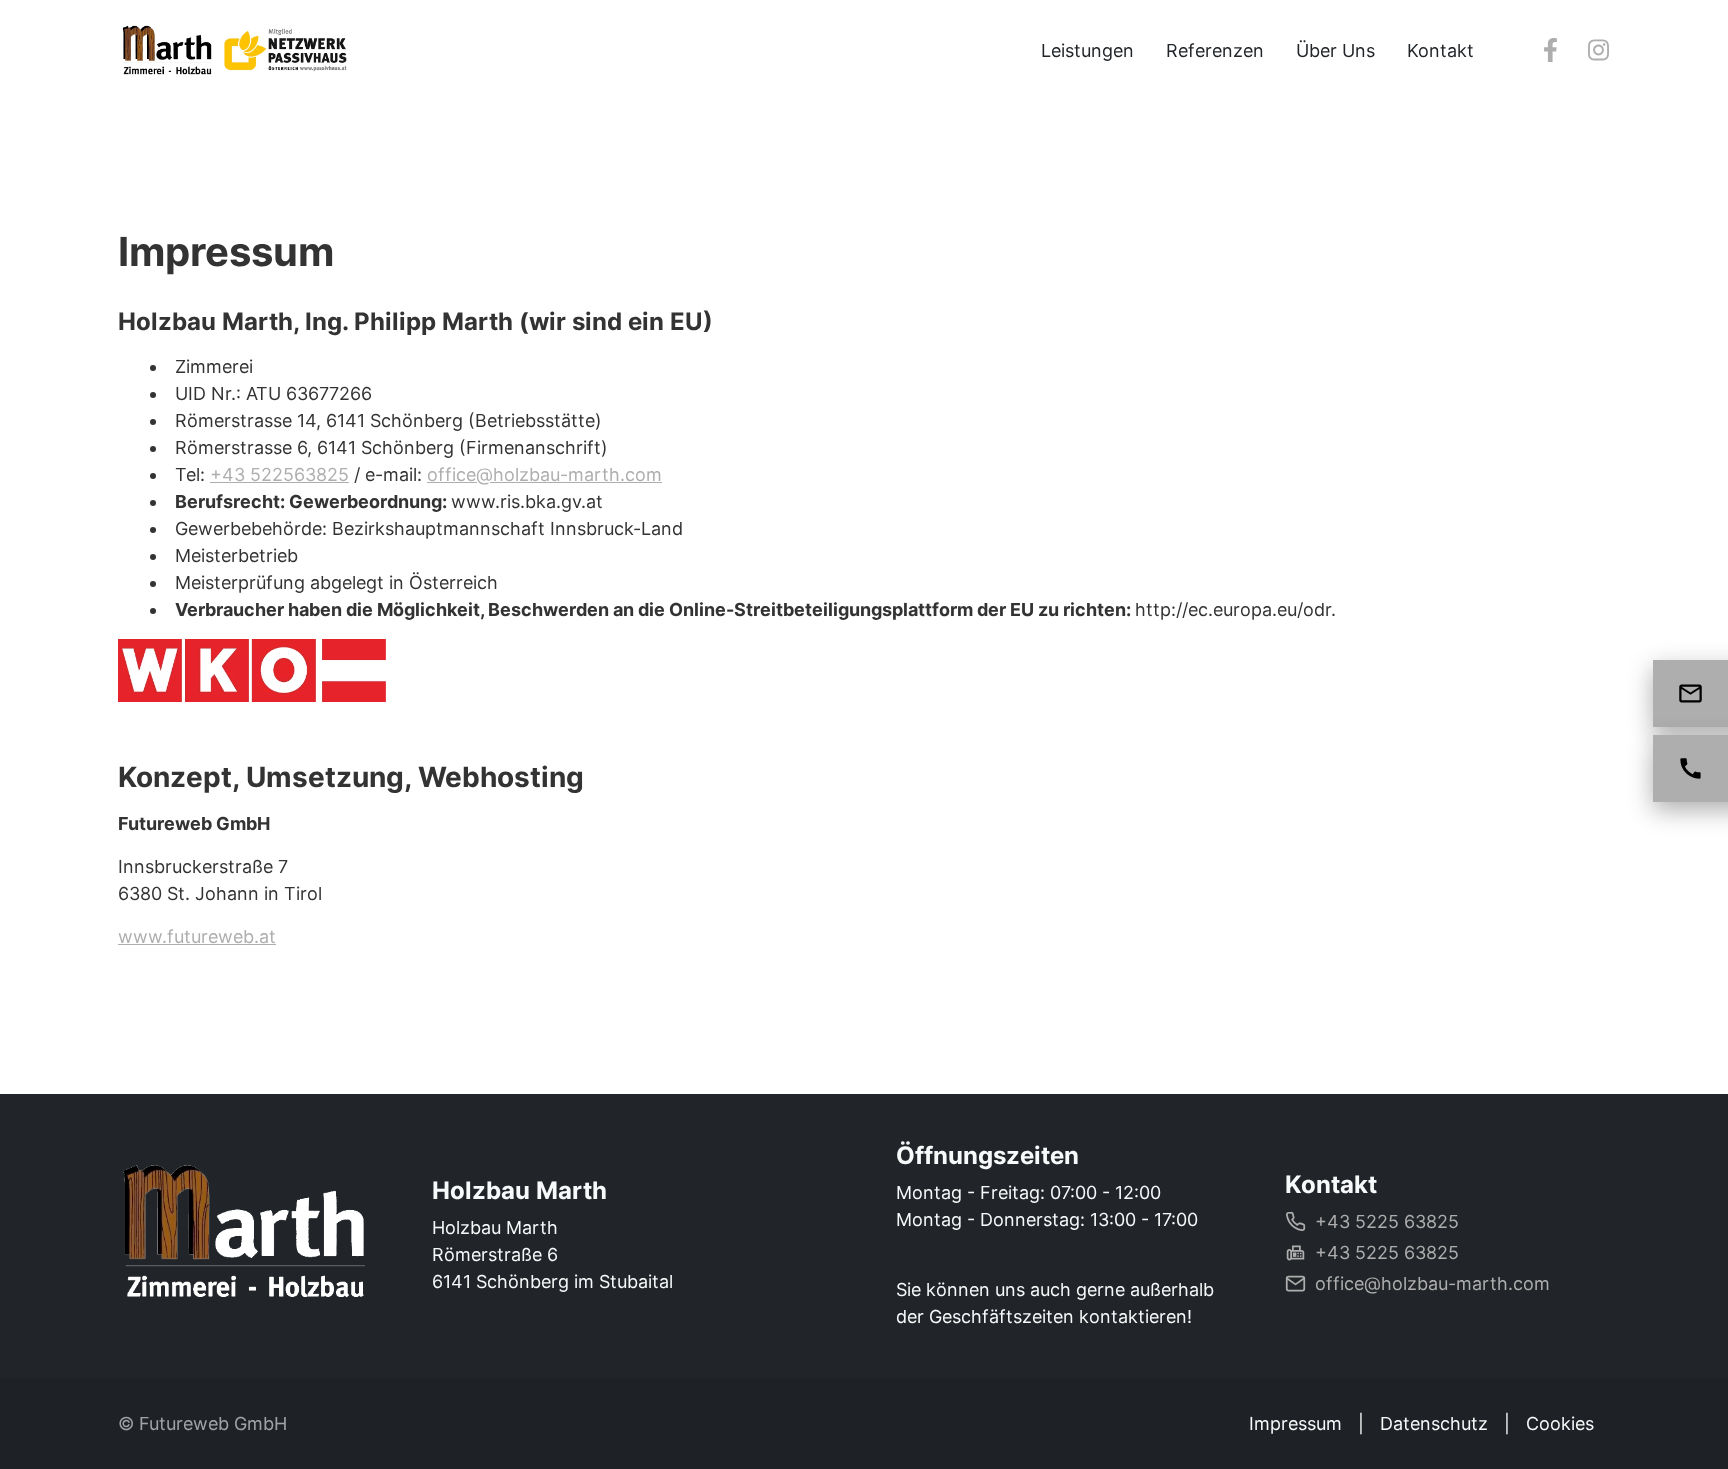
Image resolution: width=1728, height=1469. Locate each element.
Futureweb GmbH (213, 1423)
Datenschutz (1434, 1423)
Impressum (1295, 1423)
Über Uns (1335, 50)
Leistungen (1087, 50)
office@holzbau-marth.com (544, 474)
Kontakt (1440, 50)
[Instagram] (1598, 50)
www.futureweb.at (197, 936)
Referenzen (1215, 50)
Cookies (1560, 1423)
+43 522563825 (279, 474)
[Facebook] (1550, 50)
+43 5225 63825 (1387, 1221)
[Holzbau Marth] (243, 1236)
